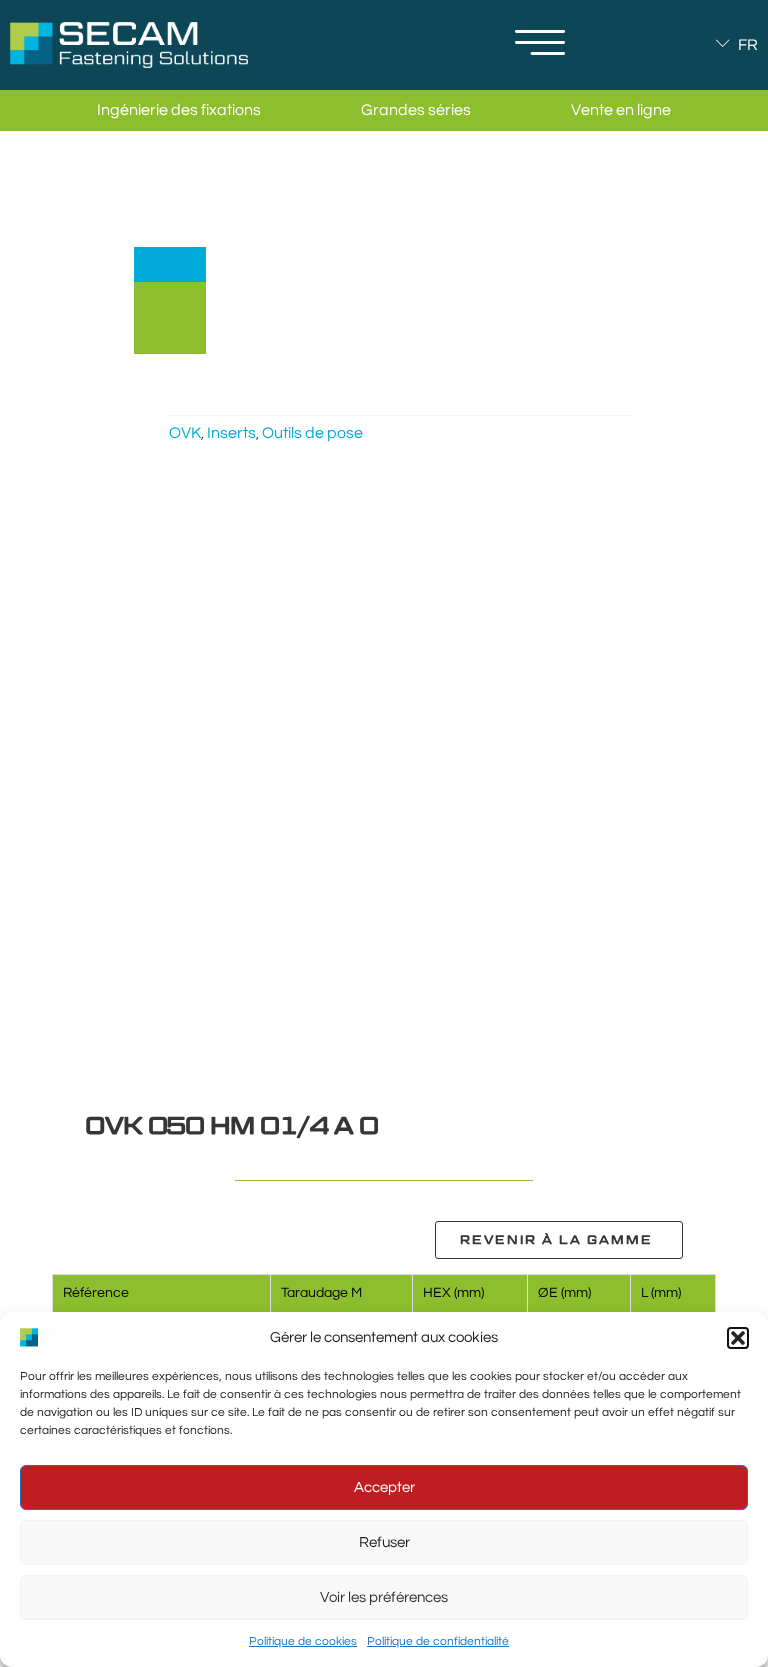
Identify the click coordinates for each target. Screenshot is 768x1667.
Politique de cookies (303, 1641)
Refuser (384, 1542)
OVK (185, 433)
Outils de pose (312, 433)
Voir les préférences (384, 1597)
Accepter (384, 1487)
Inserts (231, 433)
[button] (738, 1338)
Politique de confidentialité (438, 1641)
